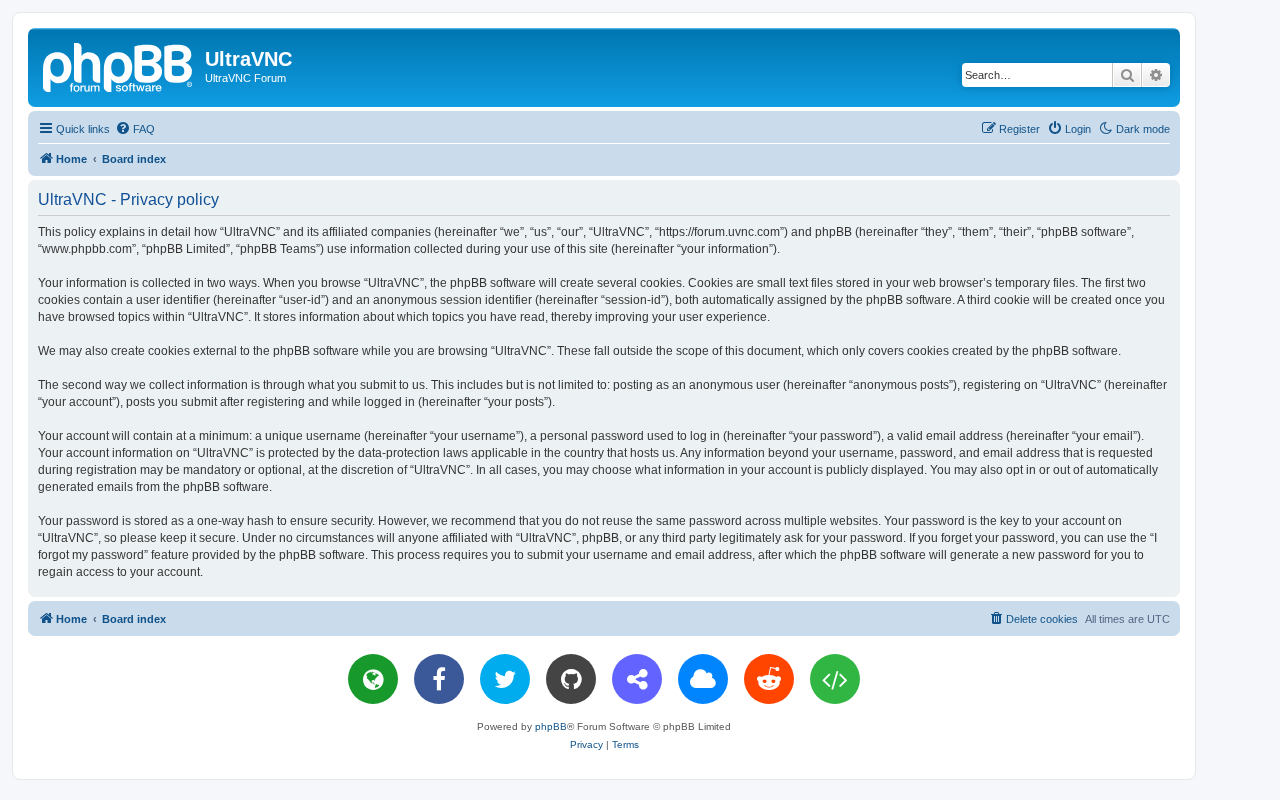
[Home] (119, 65)
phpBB (551, 726)
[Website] (373, 679)
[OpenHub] (835, 679)
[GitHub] (571, 679)
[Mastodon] (637, 679)
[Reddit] (769, 679)
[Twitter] (505, 679)
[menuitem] (135, 129)
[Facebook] (439, 679)
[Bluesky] (703, 679)
